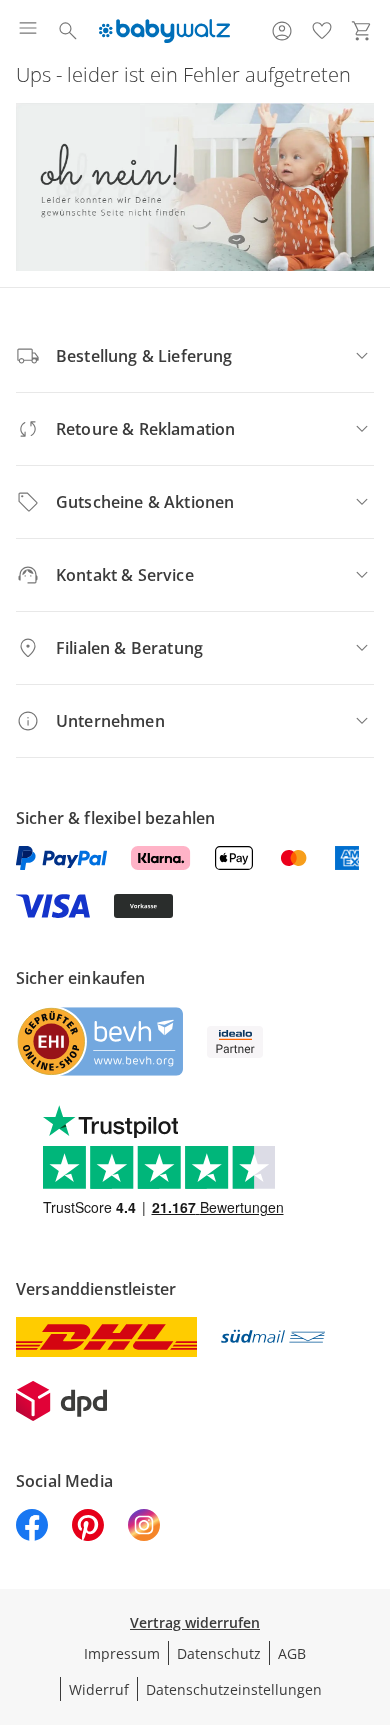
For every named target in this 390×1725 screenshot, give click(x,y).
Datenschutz (219, 1653)
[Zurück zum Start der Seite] (370, 1585)
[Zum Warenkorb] (362, 31)
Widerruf (99, 1689)
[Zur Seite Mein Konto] (282, 31)
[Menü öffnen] (28, 31)
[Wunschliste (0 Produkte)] (322, 31)
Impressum (122, 1653)
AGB (292, 1653)
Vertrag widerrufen (195, 1622)
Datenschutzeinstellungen (234, 1689)
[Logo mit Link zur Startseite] (164, 31)
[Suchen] (68, 31)
